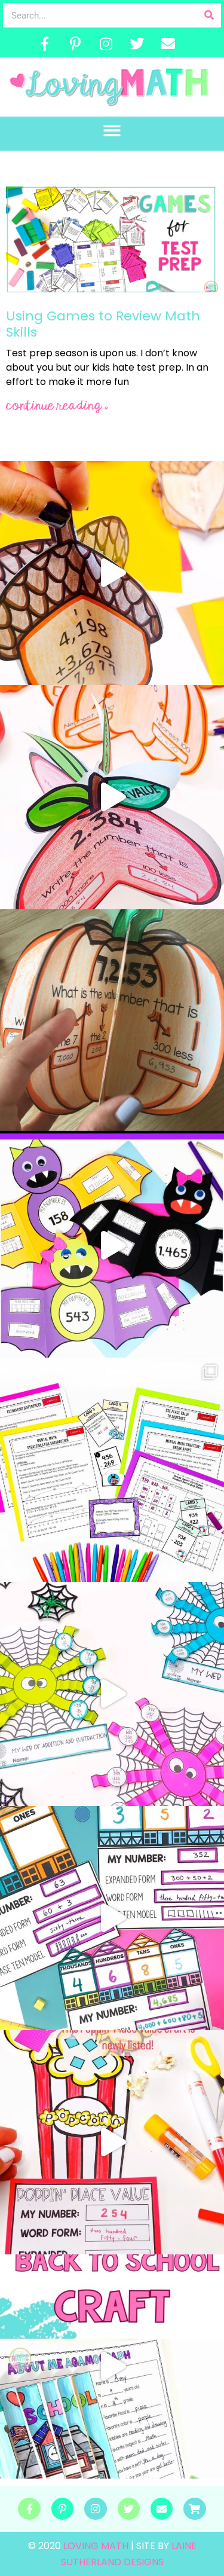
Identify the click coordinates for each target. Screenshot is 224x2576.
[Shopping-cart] (194, 2509)
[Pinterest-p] (75, 44)
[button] (112, 131)
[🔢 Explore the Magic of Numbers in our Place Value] (112, 1918)
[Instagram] (106, 44)
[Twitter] (137, 44)
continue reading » (57, 406)
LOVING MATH (97, 2546)
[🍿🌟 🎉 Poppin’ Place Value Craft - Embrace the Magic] (112, 2142)
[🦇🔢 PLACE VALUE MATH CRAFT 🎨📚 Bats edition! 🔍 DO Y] (112, 1246)
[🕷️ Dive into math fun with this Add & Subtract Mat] (112, 1694)
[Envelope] (168, 44)
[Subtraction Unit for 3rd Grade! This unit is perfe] (112, 1470)
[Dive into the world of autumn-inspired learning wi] (112, 573)
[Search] (209, 15)
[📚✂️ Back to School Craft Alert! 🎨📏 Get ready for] (112, 2366)
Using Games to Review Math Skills (103, 324)
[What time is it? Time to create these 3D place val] (112, 1021)
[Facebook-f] (45, 44)
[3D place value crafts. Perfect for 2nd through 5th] (112, 797)
